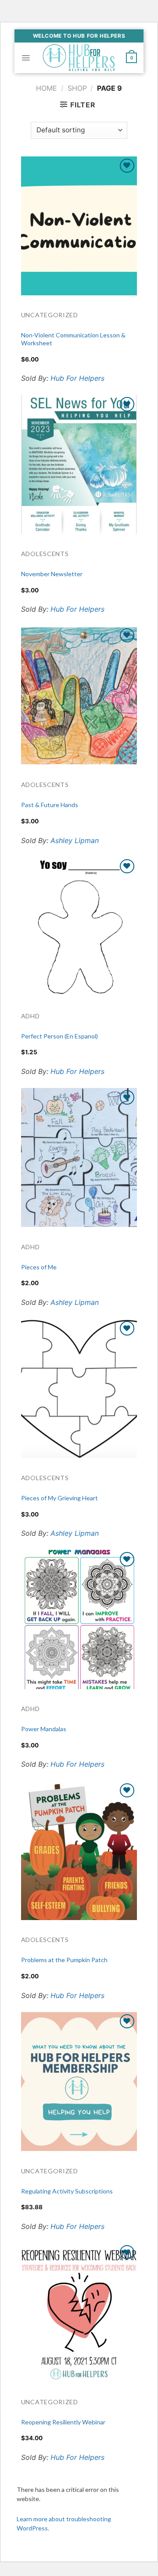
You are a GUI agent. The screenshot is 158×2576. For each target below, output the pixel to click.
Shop (77, 88)
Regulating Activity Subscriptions (67, 2191)
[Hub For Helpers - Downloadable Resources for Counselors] (79, 58)
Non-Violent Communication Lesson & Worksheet (73, 339)
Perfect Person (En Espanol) (59, 1036)
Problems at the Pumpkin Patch (64, 1960)
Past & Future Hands (50, 805)
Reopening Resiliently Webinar (63, 2422)
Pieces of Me (39, 1267)
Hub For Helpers (77, 378)
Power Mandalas (44, 1729)
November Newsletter (52, 574)
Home (47, 88)
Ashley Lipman (75, 840)
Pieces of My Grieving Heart (59, 1498)
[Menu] (26, 58)
